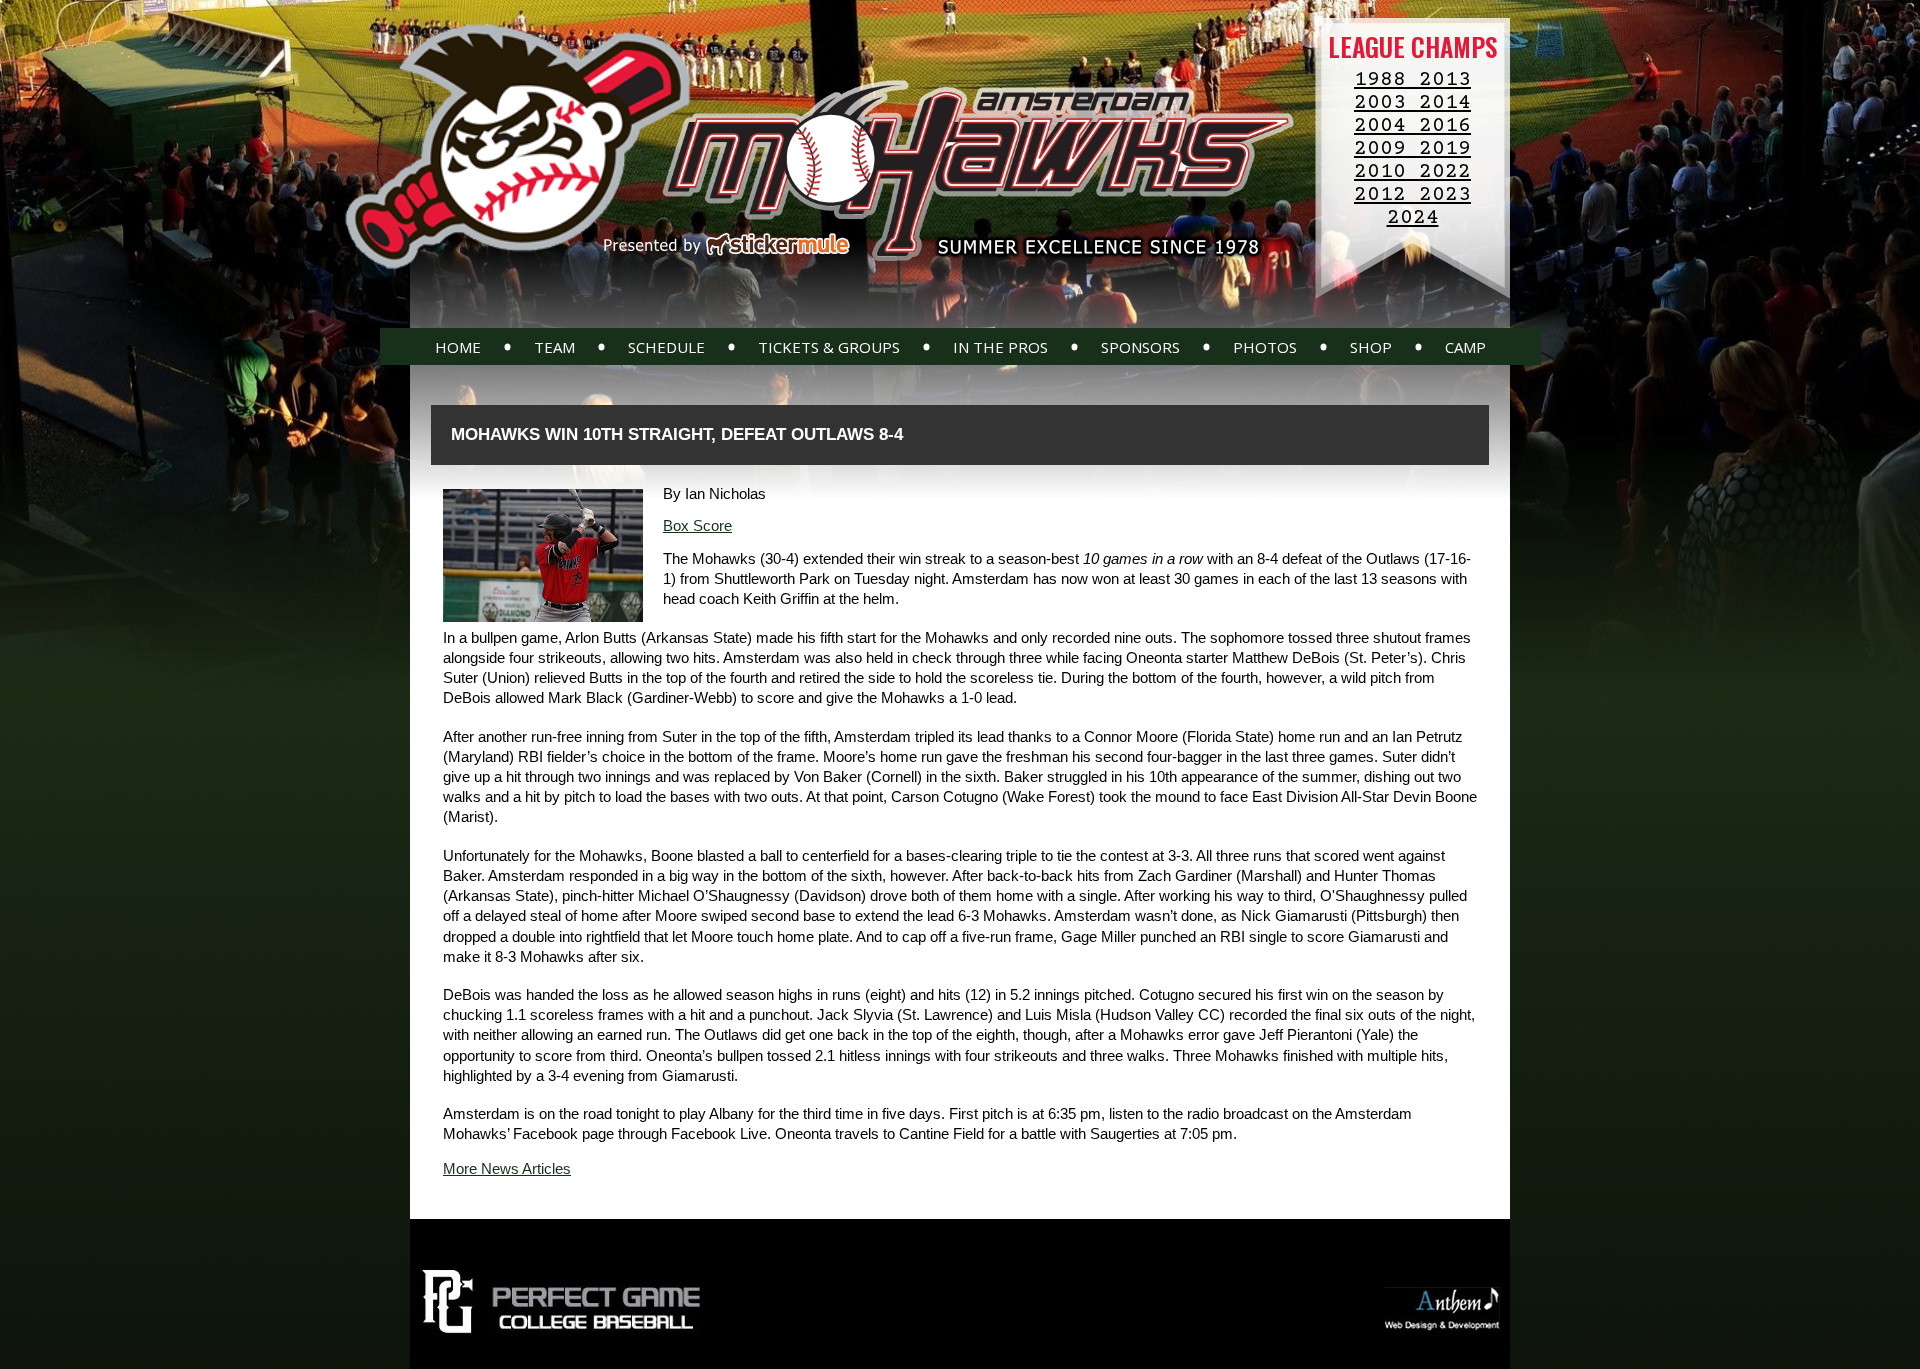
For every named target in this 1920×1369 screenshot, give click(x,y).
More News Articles (507, 1168)
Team (554, 347)
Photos (1265, 347)
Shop (1371, 347)
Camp (1465, 347)
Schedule (666, 347)
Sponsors (1140, 347)
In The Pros (1000, 347)
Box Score (697, 525)
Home (458, 347)
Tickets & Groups (829, 347)
